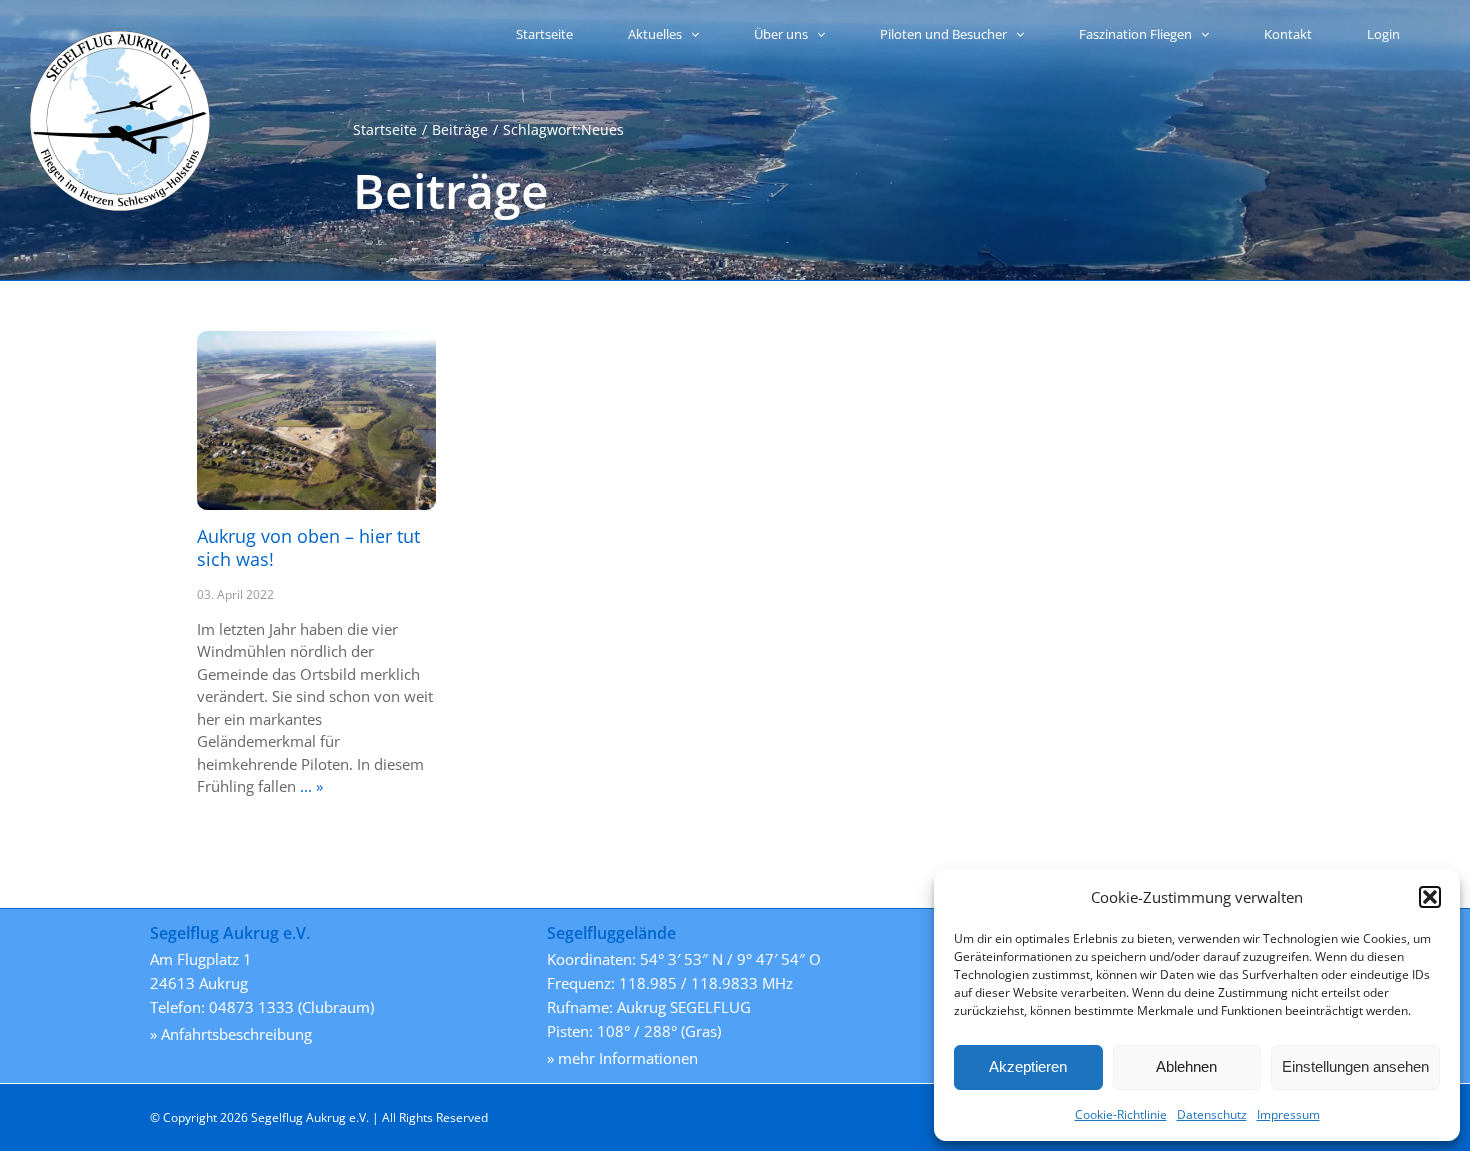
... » (309, 786)
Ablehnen (1186, 1066)
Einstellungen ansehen (1355, 1066)
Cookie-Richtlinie (1121, 1114)
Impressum (1288, 1114)
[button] (1430, 897)
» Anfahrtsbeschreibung (231, 1034)
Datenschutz (1212, 1114)
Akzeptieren (1028, 1066)
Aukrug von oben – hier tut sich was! (308, 547)
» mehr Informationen (622, 1058)
